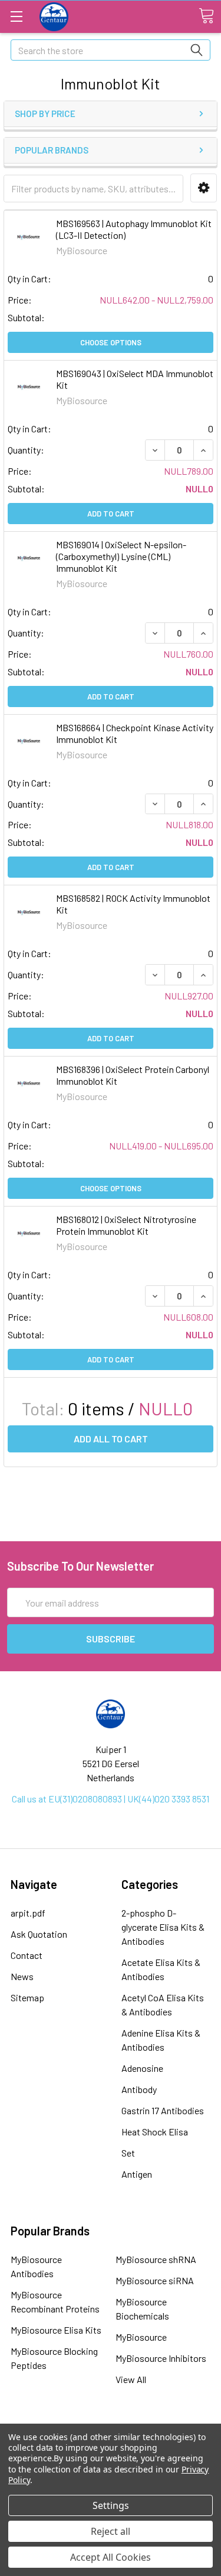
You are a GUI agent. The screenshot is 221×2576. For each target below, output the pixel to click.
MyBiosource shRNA (156, 2259)
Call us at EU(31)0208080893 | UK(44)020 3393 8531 (111, 1799)
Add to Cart (111, 514)
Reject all (111, 2531)
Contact (27, 1955)
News (22, 1976)
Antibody (139, 2089)
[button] (204, 188)
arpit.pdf (28, 1913)
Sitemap (27, 1997)
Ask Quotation (39, 1934)
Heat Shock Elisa (155, 2132)
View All (131, 2379)
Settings (111, 2505)
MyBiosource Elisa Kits (56, 2330)
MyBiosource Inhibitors (161, 2358)
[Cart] (206, 16)
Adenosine (142, 2068)
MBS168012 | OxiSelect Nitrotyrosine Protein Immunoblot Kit (126, 1225)
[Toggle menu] (16, 16)
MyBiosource (141, 2337)
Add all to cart (111, 1439)
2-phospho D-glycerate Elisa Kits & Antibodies (163, 1927)
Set (128, 2153)
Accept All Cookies (111, 2557)
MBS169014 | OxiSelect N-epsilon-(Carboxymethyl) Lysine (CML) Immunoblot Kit (121, 556)
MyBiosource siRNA (155, 2280)
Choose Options (111, 342)
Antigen (137, 2174)
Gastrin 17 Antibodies (163, 2110)
